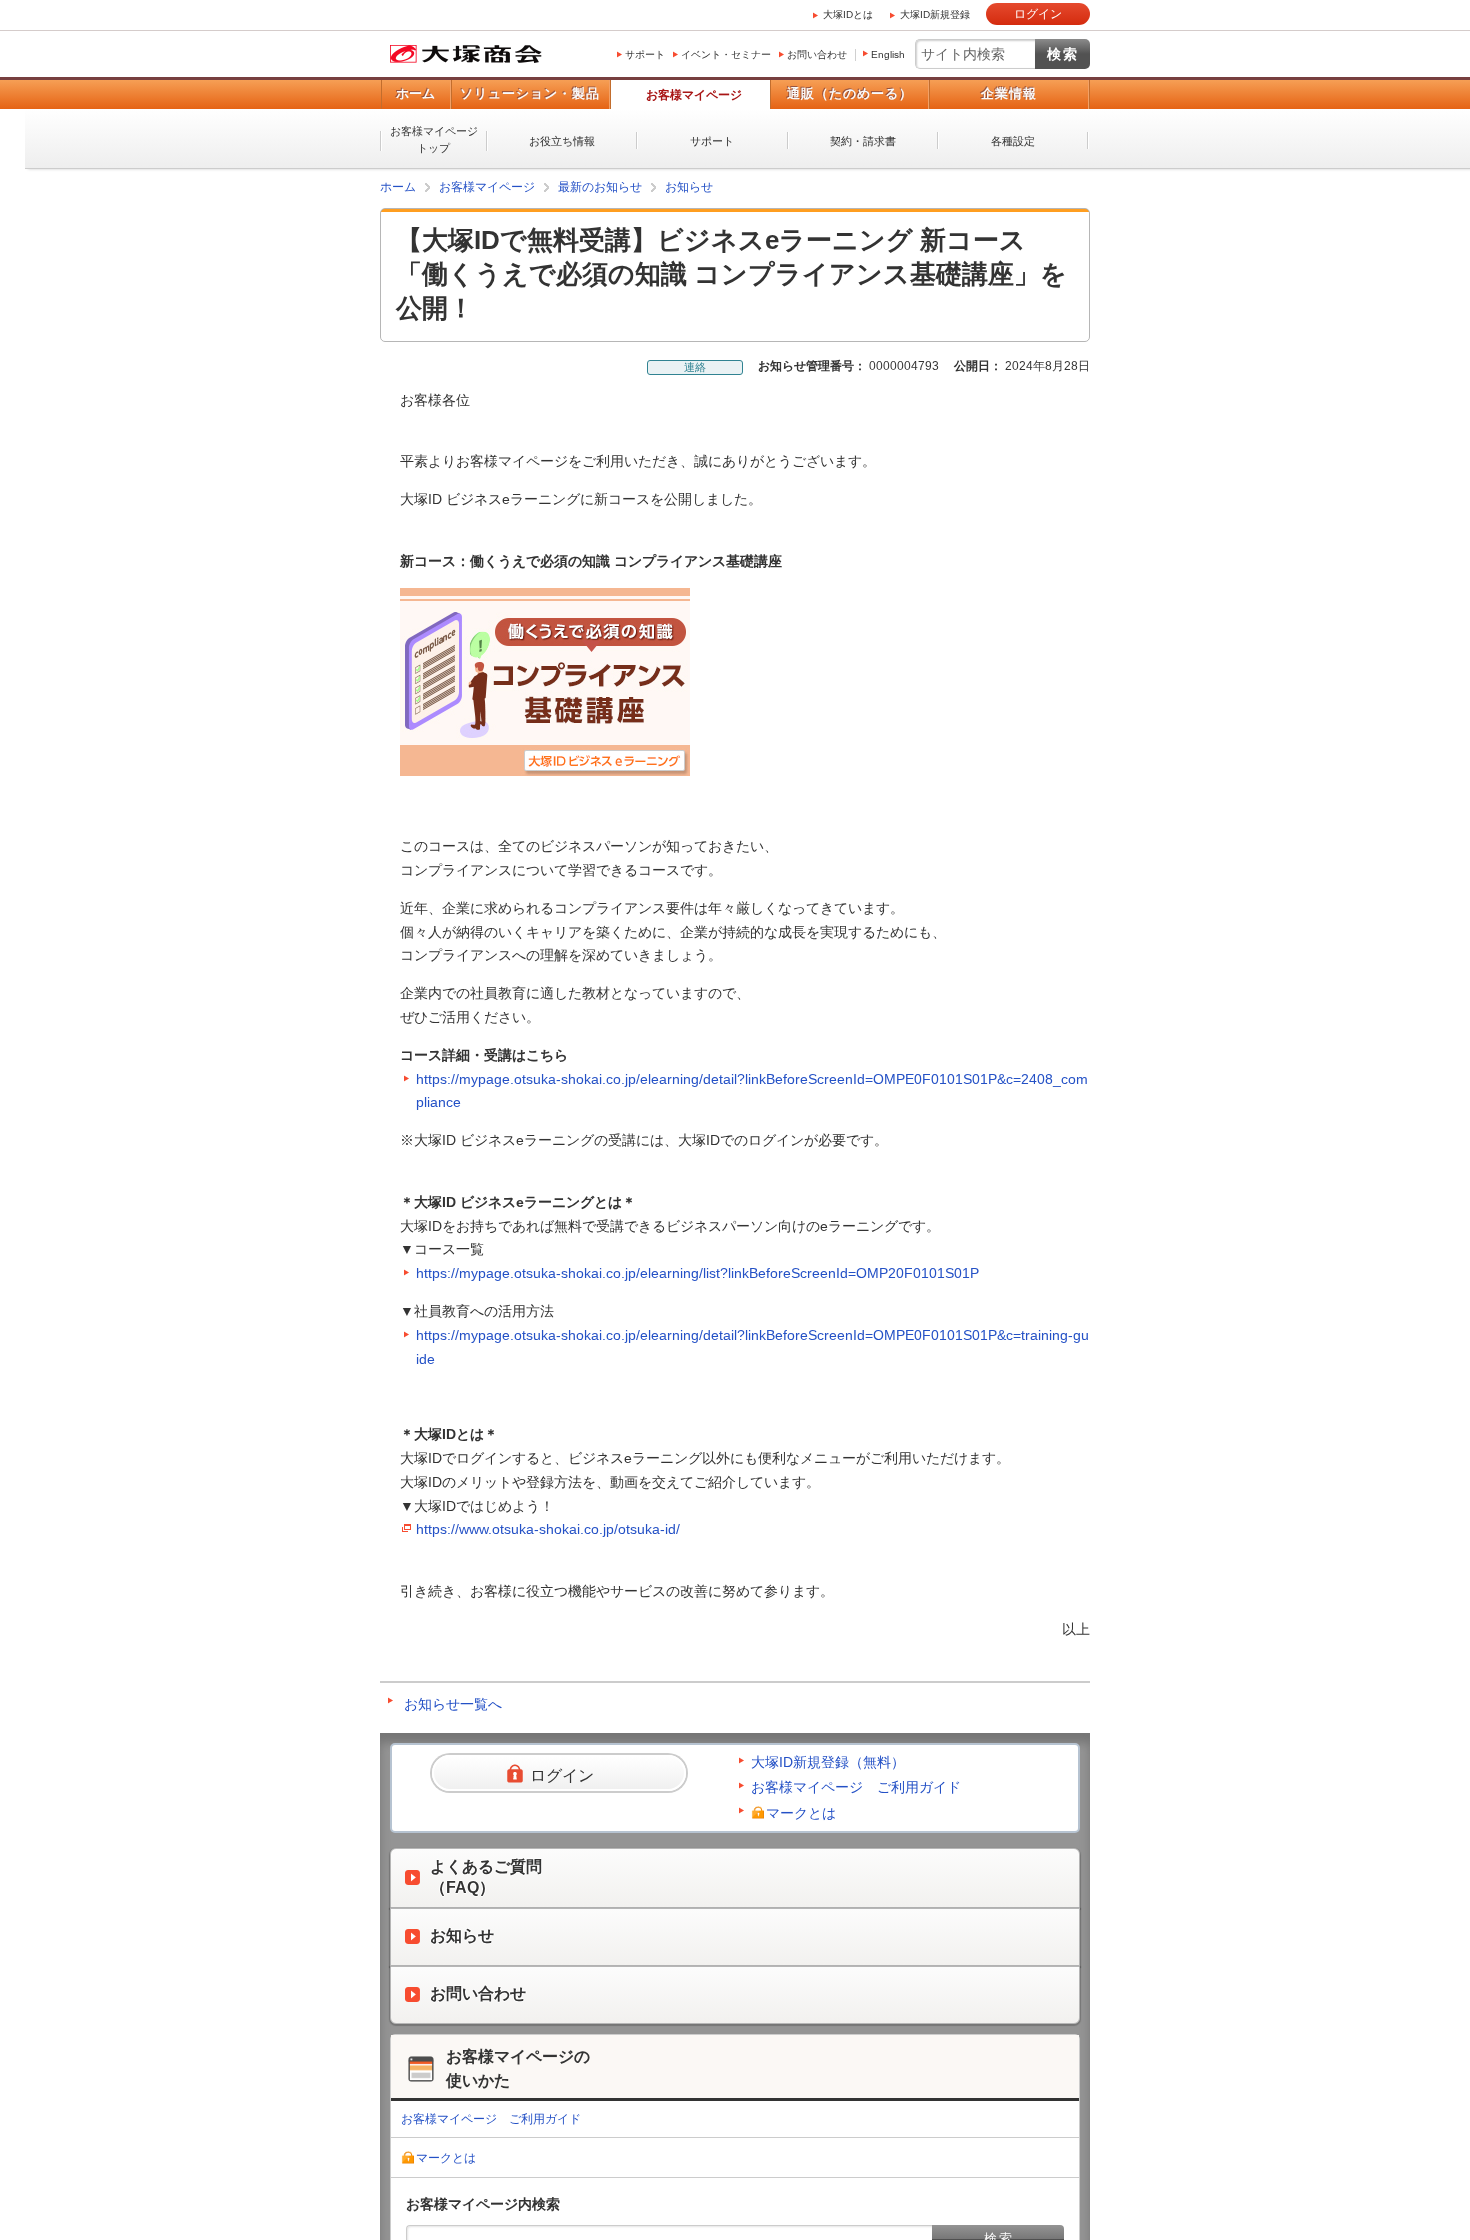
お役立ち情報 (562, 141)
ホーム (415, 93)
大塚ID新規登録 (935, 14)
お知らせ (689, 187)
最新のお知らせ (600, 187)
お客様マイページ (694, 95)
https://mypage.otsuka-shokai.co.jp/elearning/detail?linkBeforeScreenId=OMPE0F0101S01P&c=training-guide (752, 1347)
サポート (645, 54)
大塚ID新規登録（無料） (828, 1762)
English (888, 54)
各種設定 (1013, 141)
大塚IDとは (848, 14)
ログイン (1038, 14)
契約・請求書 (863, 141)
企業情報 (1009, 93)
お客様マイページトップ (434, 139)
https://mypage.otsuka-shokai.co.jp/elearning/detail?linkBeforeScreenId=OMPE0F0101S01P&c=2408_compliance (752, 1091)
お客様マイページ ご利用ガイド (856, 1787)
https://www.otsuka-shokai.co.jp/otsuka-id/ (548, 1529)
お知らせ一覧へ (453, 1704)
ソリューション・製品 (530, 93)
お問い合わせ (817, 54)
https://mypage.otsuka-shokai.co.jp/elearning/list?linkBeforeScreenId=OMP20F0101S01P (697, 1273)
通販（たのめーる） (850, 93)
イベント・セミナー (726, 54)
